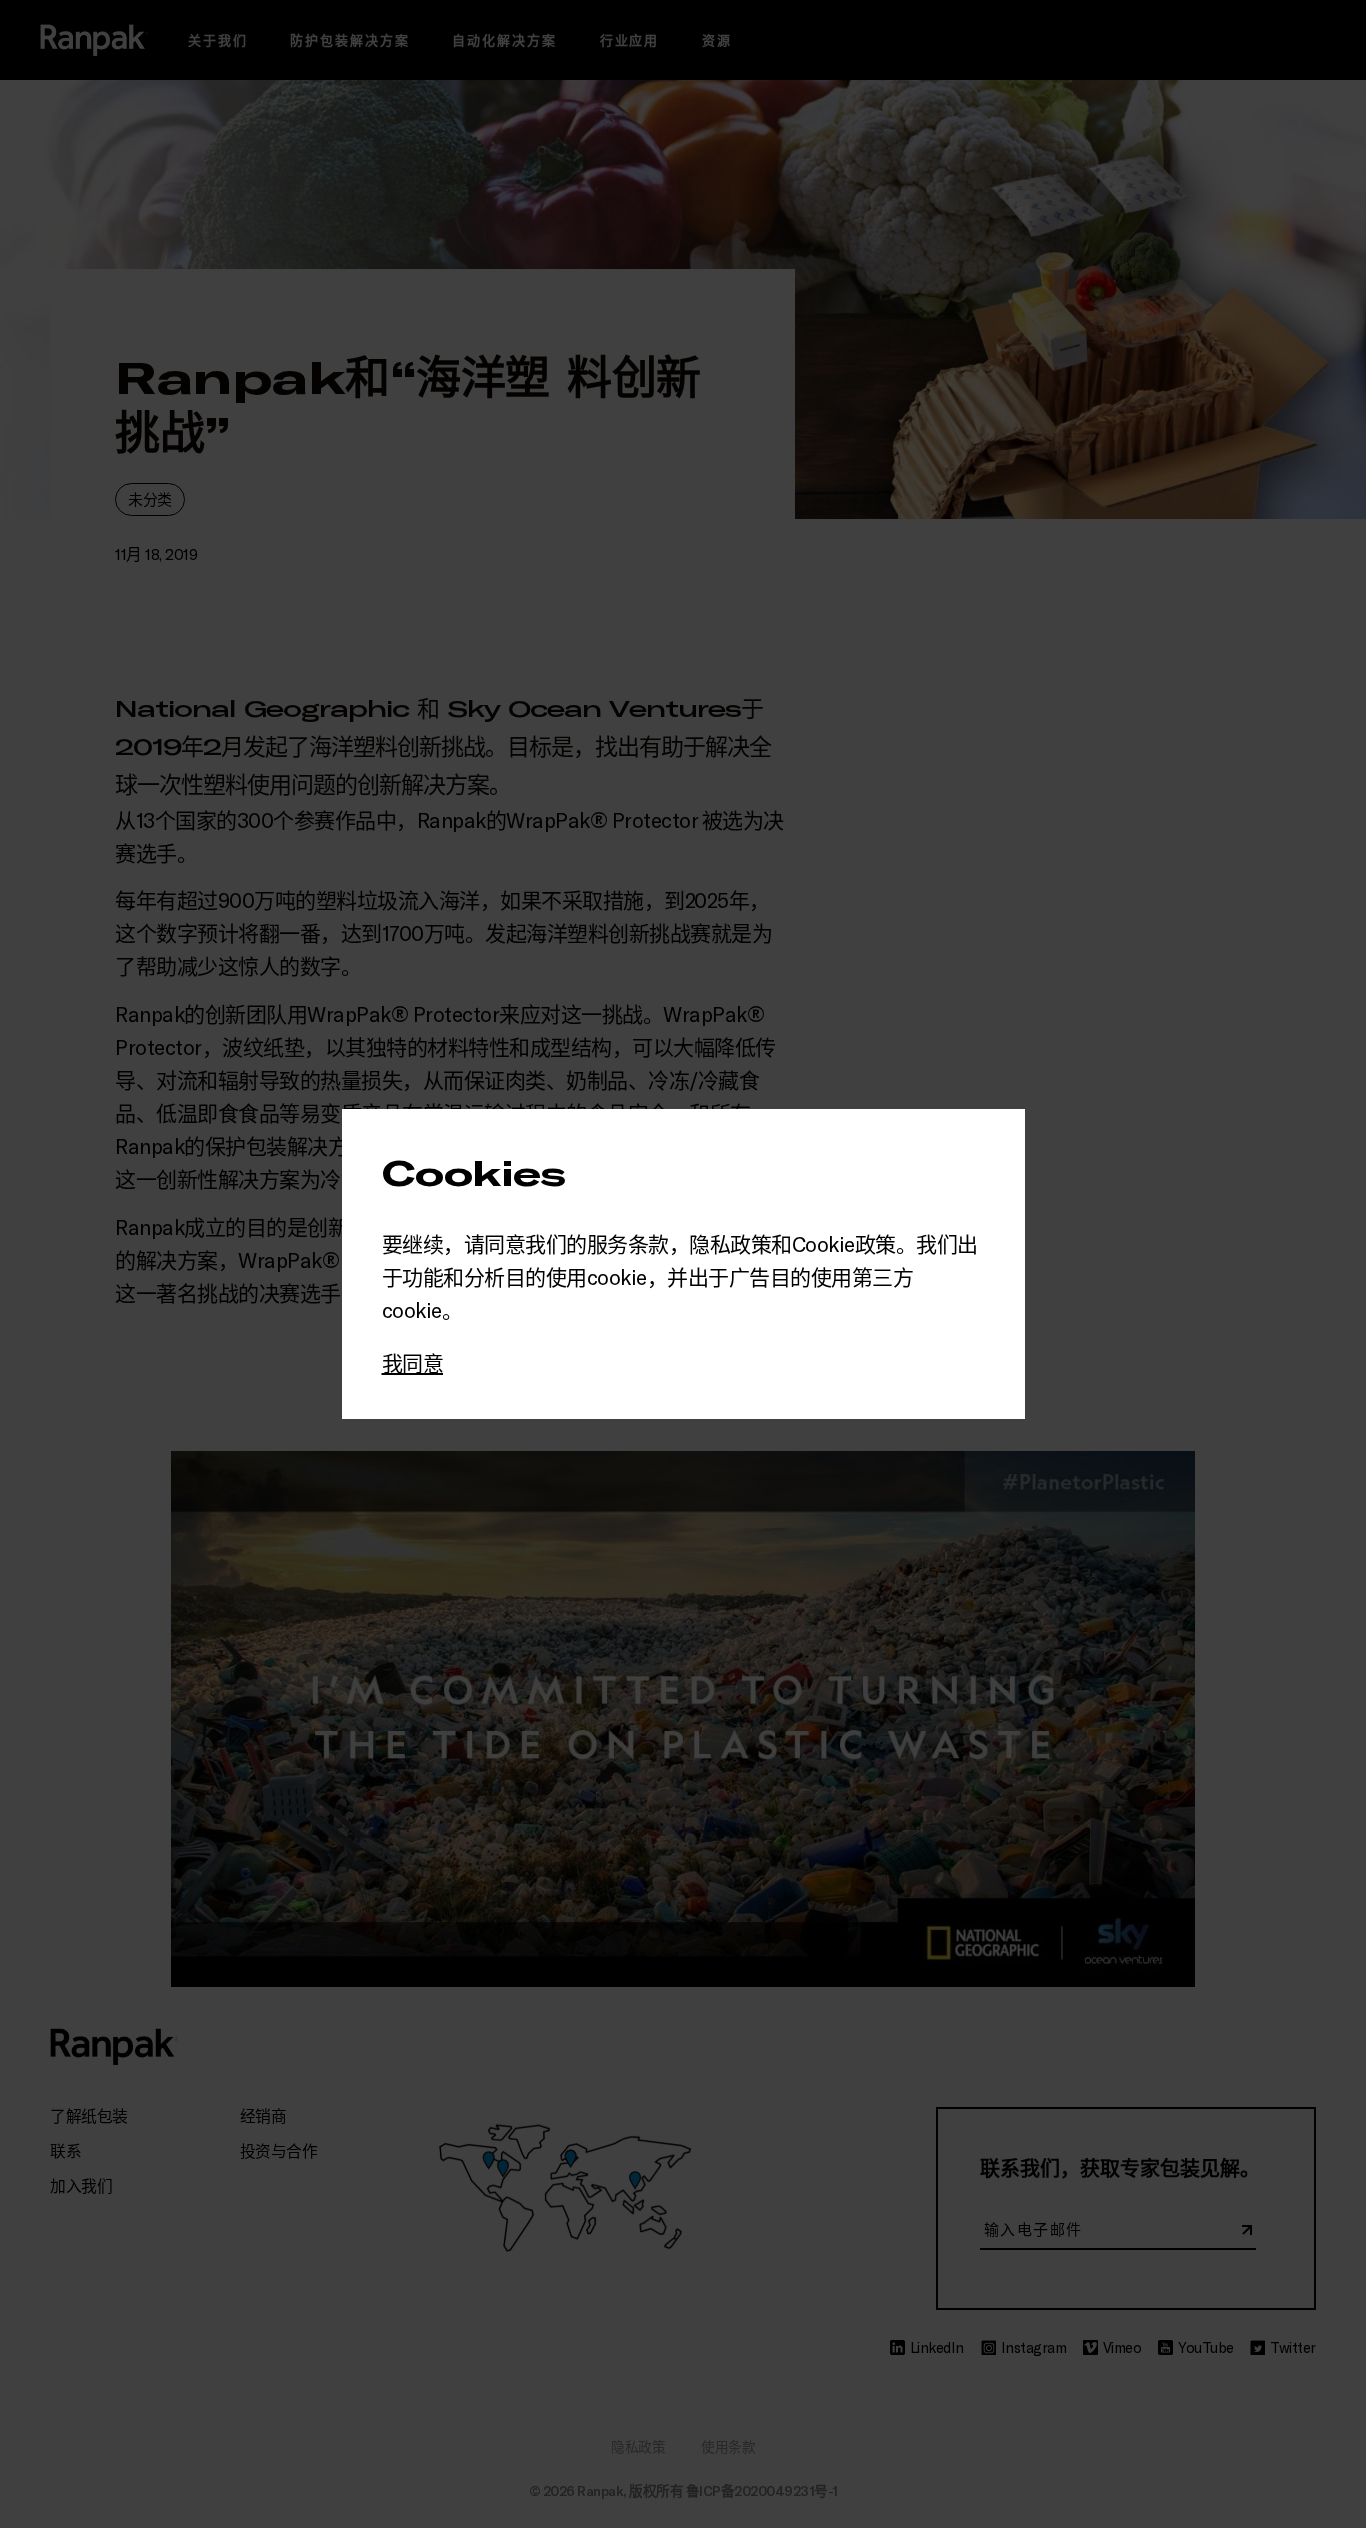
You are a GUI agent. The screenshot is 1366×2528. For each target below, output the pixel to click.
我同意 (413, 1362)
